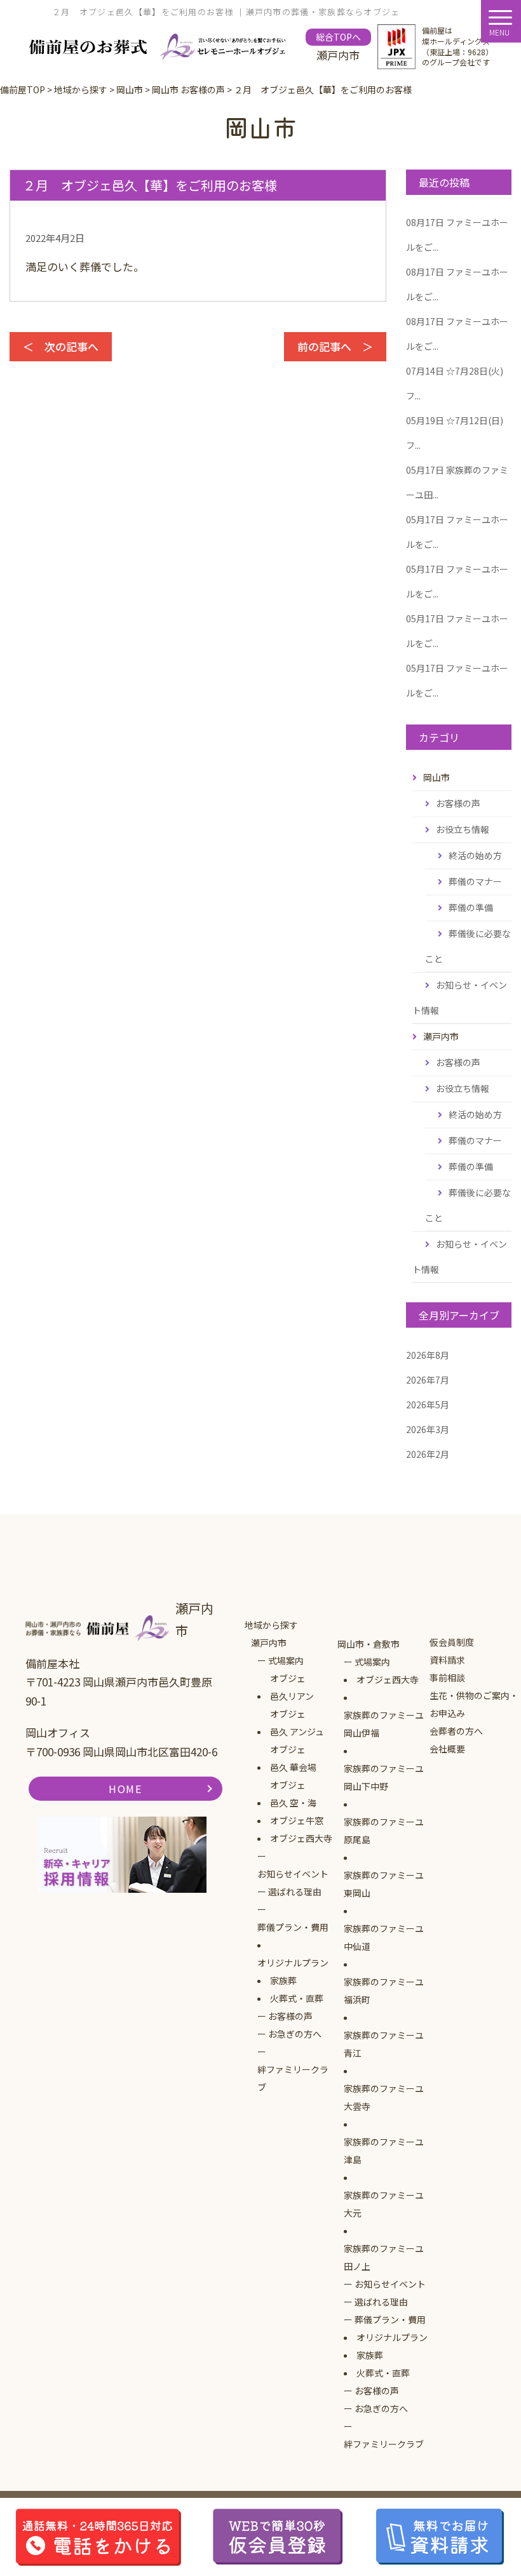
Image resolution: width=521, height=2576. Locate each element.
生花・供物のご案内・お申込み (474, 1704)
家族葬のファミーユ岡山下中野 (384, 1777)
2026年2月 (428, 1454)
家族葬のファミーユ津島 (384, 2151)
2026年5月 (428, 1405)
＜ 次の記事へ (61, 346)
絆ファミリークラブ (293, 2078)
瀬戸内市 (269, 1643)
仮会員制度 (452, 1642)
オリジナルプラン (293, 1963)
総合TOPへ (338, 37)
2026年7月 (428, 1380)
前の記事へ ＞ (335, 346)
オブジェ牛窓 (297, 1820)
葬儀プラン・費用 (293, 1927)
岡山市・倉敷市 (369, 1644)
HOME (125, 1789)
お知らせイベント (293, 1874)
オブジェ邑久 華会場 (293, 1758)
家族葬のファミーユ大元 (384, 2204)
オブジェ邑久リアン (292, 1687)
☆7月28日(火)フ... (455, 383)
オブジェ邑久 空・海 (293, 1794)
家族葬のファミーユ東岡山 (384, 1884)
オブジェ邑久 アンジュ (297, 1723)
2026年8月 (428, 1355)
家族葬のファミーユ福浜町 (384, 1991)
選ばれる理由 (295, 1892)
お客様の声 (458, 803)
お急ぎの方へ (295, 2034)
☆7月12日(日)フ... (455, 433)
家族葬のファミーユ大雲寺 (384, 2097)
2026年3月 (428, 1429)
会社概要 (447, 1749)
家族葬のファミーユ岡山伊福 (384, 1724)
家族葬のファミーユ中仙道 (384, 1937)
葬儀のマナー (475, 881)
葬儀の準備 (471, 907)
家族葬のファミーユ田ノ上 (384, 2257)
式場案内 (286, 1660)
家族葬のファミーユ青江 (384, 2044)
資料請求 (447, 1660)
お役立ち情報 (463, 829)
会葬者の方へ (456, 1731)
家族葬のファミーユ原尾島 (384, 1831)
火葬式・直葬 (297, 1998)
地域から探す (271, 1625)
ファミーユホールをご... (457, 235)
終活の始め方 (475, 855)
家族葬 (283, 1980)
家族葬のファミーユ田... (457, 482)
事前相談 (447, 1678)
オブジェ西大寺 (301, 1838)
